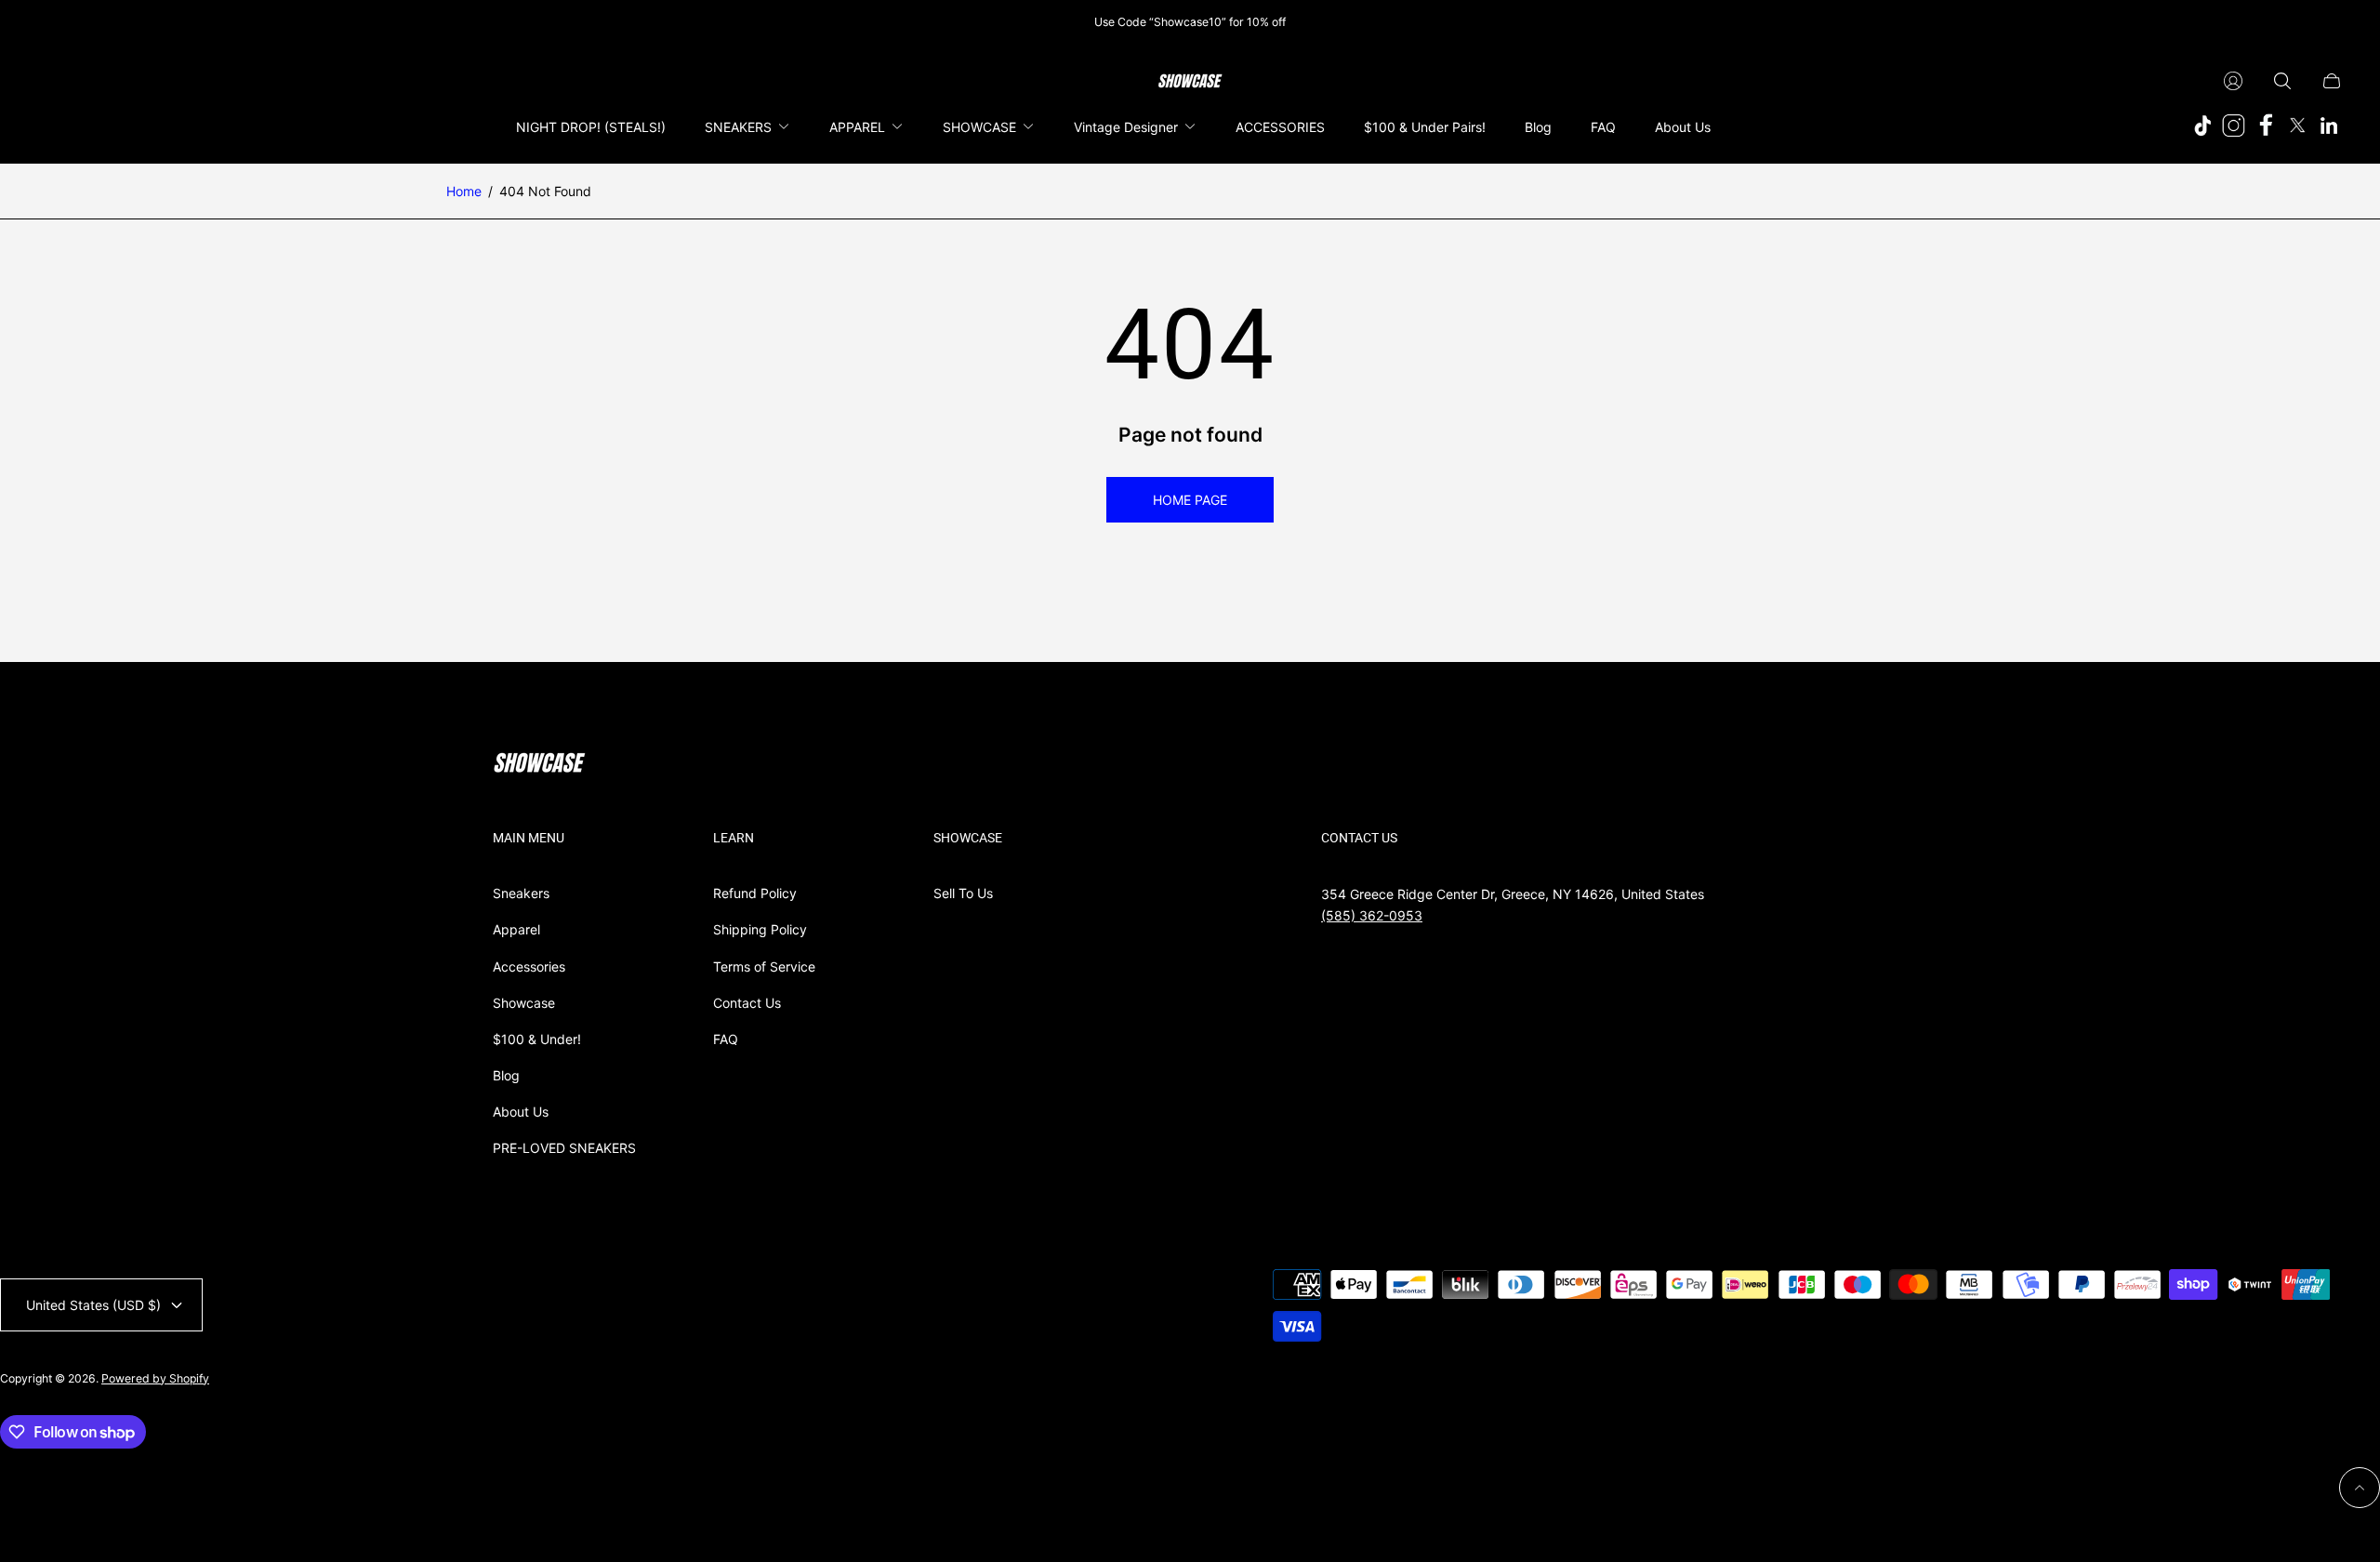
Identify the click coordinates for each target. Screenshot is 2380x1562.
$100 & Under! (537, 1039)
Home (464, 191)
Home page (1190, 500)
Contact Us (747, 1003)
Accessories (529, 966)
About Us (521, 1112)
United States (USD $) (93, 1305)
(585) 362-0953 (1372, 915)
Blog (506, 1075)
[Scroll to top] (2360, 1488)
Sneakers (521, 893)
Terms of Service (764, 966)
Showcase (524, 1003)
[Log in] (2233, 81)
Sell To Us (963, 893)
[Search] (2282, 81)
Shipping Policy (760, 929)
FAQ (726, 1039)
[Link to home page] (539, 765)
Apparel (516, 929)
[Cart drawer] (2332, 81)
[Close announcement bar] (2334, 22)
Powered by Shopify (155, 1378)
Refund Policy (755, 893)
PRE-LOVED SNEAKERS (564, 1148)
